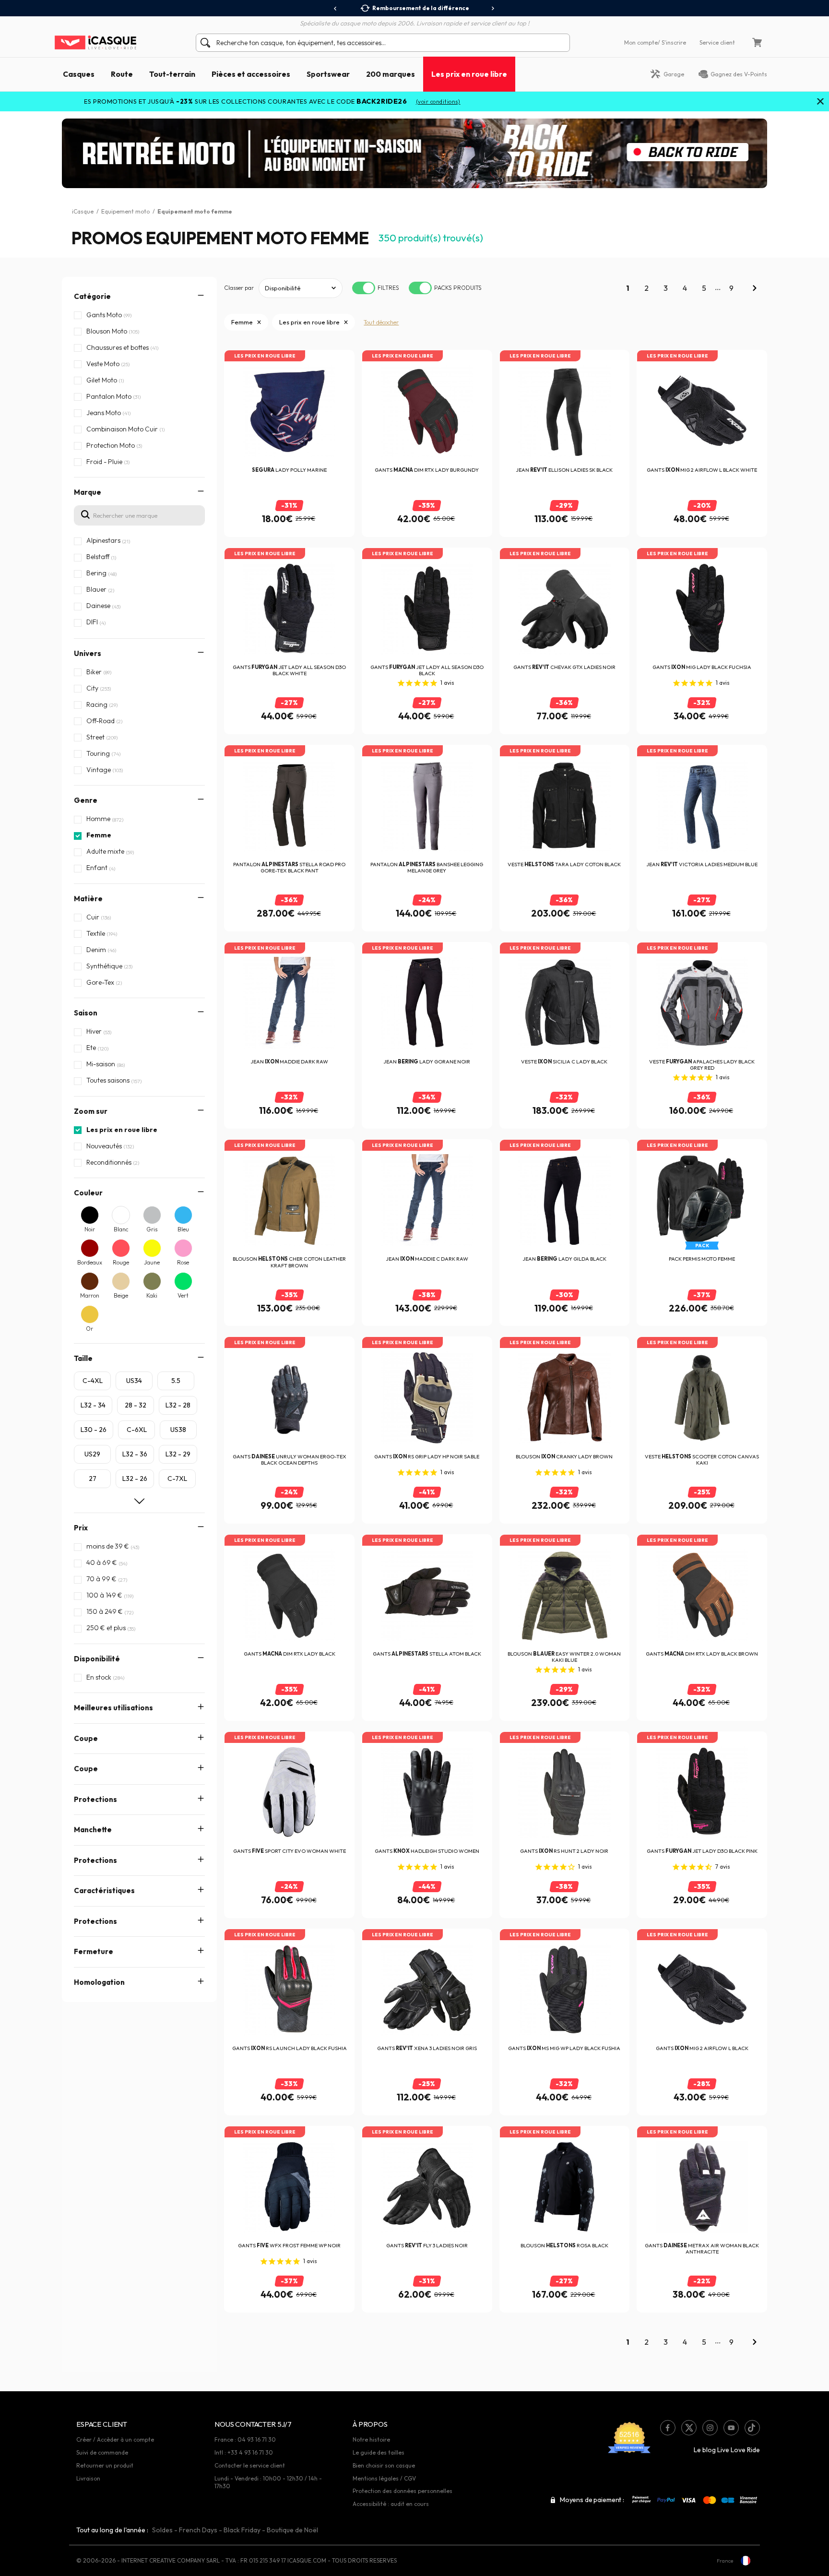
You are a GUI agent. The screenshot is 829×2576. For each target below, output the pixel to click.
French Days (198, 2530)
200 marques (391, 74)
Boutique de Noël (292, 2530)
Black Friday (242, 2530)
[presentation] (336, 9)
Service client (717, 42)
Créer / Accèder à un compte (115, 2439)
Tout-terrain (172, 74)
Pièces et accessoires (251, 74)
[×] (820, 102)
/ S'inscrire (672, 42)
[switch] (364, 288)
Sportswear (328, 74)
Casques (79, 74)
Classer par (239, 288)
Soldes (162, 2530)
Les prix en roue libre (469, 74)
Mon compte (641, 42)
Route (122, 74)
